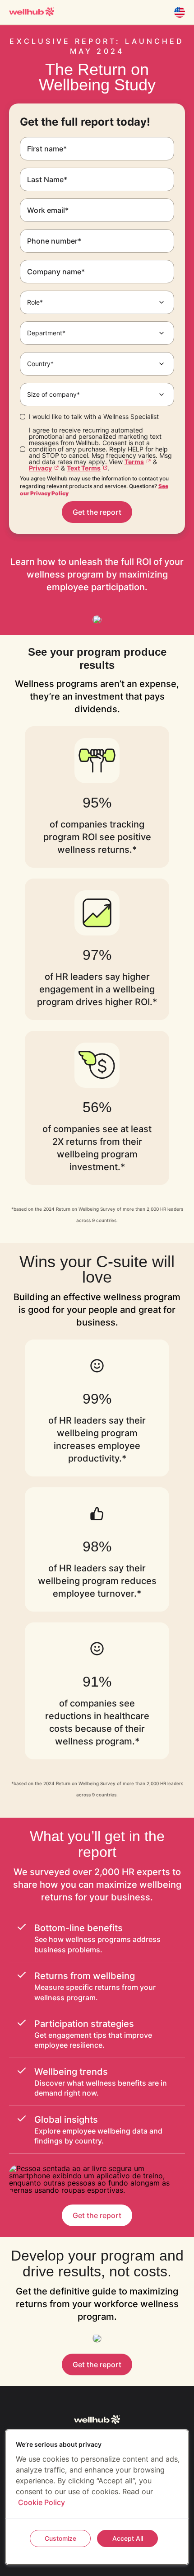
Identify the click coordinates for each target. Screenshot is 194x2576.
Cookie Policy (42, 2502)
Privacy (40, 468)
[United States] (180, 12)
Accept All (128, 2538)
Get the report (97, 512)
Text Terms (84, 468)
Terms (134, 462)
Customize (60, 2538)
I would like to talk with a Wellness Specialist (94, 417)
